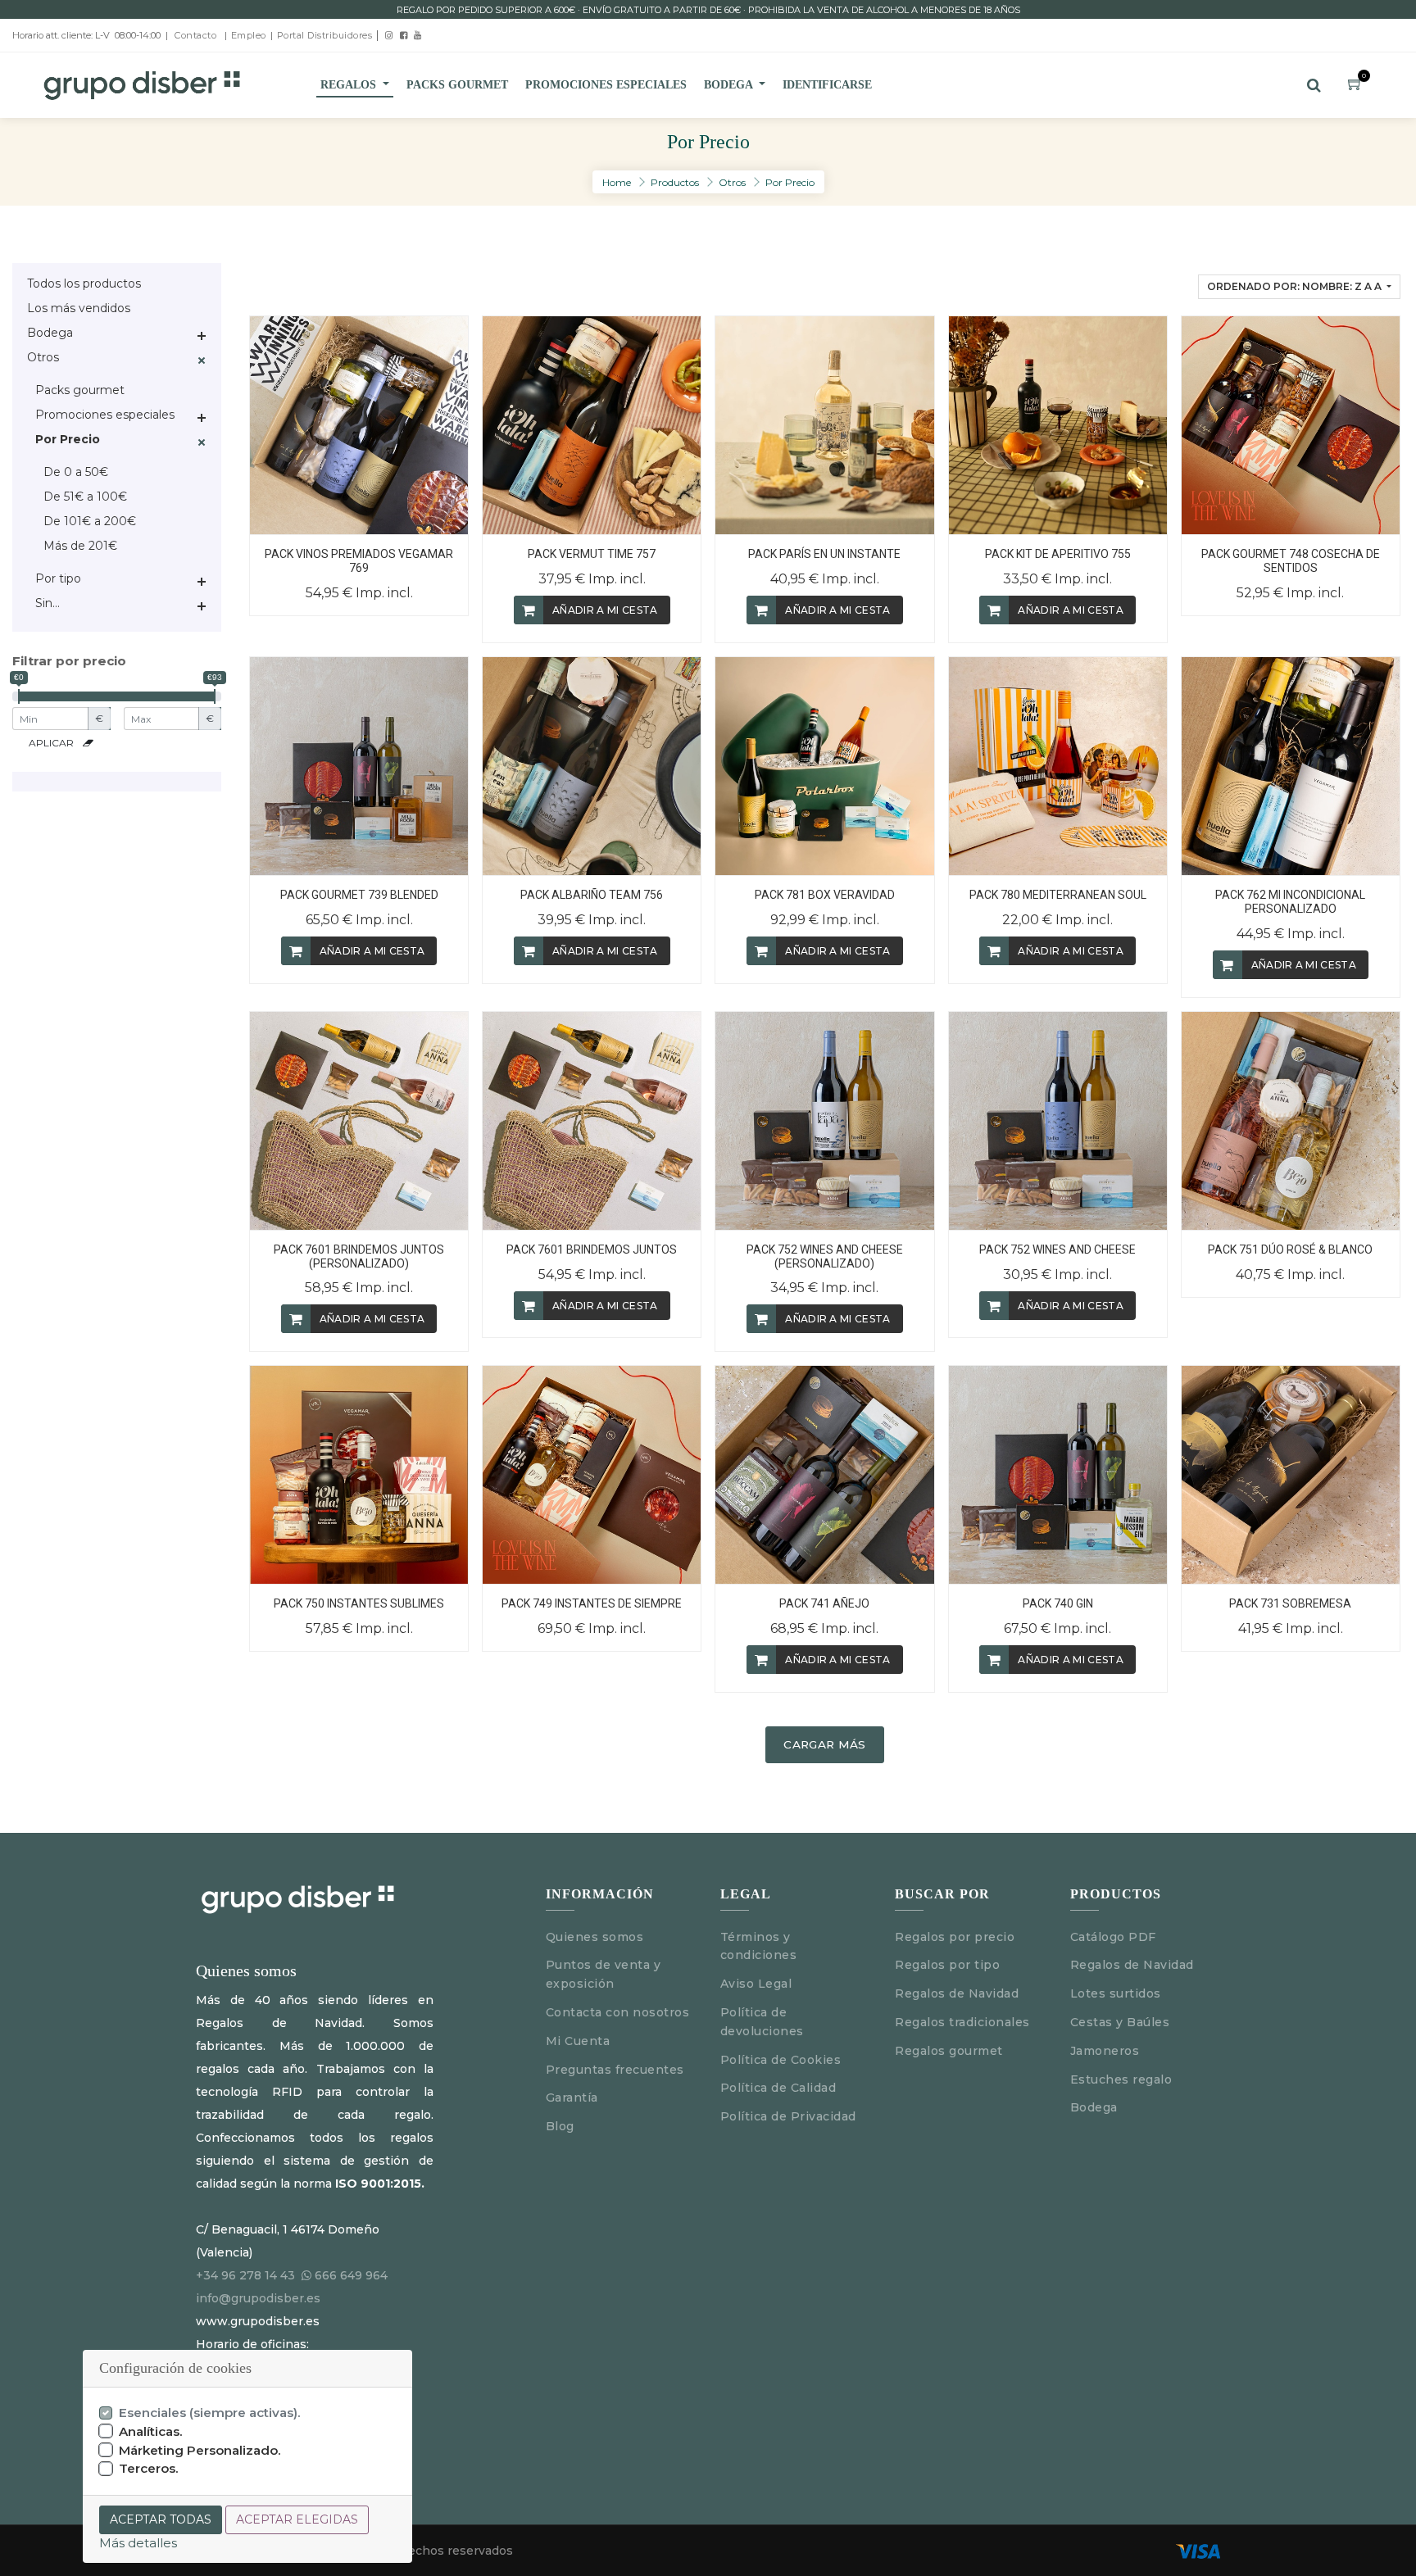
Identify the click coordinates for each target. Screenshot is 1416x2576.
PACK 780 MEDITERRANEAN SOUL (1058, 895)
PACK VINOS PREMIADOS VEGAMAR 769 (359, 561)
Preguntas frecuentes (615, 2070)
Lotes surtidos (1116, 1993)
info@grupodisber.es (258, 2298)
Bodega (50, 333)
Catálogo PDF (1113, 1937)
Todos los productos (84, 283)
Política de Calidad (778, 2088)
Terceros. (149, 2468)
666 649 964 (351, 2275)
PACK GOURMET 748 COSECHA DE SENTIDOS (1291, 561)
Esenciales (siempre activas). (210, 2413)
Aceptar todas (161, 2519)
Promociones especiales (105, 415)
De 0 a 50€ (76, 472)
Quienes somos (595, 1937)
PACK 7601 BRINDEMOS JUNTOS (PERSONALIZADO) (359, 1256)
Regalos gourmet (949, 2051)
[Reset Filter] (88, 743)
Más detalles (138, 2543)
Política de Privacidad (788, 2116)
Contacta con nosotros (618, 2012)
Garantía (572, 2098)
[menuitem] (457, 85)
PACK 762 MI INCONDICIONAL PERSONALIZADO (1290, 902)
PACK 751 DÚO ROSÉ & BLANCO (1290, 1249)
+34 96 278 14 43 (245, 2275)
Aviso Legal (758, 1984)
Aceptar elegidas (297, 2519)
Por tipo (58, 578)
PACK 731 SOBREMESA (1290, 1603)
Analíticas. (151, 2431)
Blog (560, 2126)
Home (617, 182)
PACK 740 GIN (1058, 1603)
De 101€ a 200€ (90, 521)
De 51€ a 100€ (85, 497)
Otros (732, 182)
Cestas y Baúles (1120, 2022)
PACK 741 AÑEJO (824, 1603)
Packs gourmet (80, 390)
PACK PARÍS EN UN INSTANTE (824, 554)
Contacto (195, 35)
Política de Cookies (781, 2060)
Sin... (48, 603)
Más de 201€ (80, 546)
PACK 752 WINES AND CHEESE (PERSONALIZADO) (825, 1256)
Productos (675, 182)
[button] (1299, 287)
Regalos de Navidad (957, 1993)
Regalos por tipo (947, 1965)
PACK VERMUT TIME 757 (592, 554)
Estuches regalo (1121, 2079)
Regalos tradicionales (962, 2022)
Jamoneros (1105, 2051)
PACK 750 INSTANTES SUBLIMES (359, 1603)
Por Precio (790, 182)
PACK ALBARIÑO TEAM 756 (592, 895)
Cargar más (824, 1744)
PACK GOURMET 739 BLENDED (359, 895)
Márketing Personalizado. (200, 2450)
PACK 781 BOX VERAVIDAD (825, 895)
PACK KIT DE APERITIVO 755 (1058, 554)
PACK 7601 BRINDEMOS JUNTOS (592, 1249)
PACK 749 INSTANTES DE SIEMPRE (592, 1603)
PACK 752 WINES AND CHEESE (1057, 1249)
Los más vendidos (79, 308)
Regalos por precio (955, 1937)
